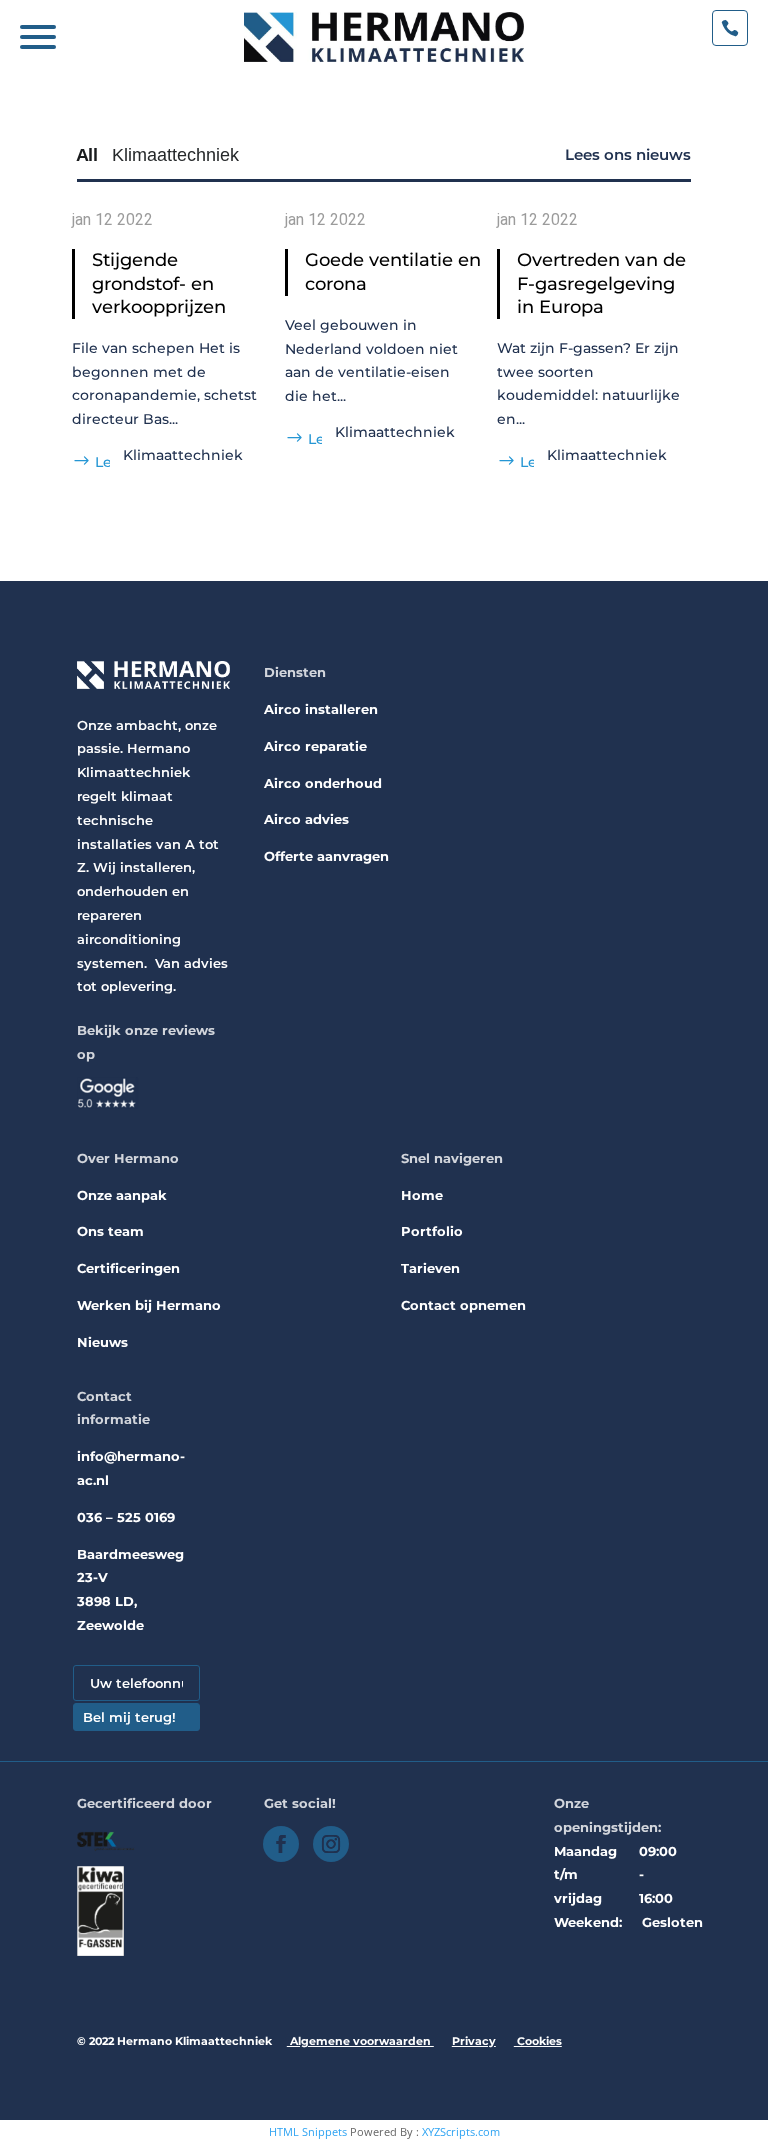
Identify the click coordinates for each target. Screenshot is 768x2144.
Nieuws (102, 1342)
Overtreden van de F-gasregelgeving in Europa (601, 283)
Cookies (538, 2041)
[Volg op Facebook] (281, 1844)
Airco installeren (321, 709)
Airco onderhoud (323, 783)
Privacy (474, 2041)
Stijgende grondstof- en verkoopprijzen (159, 283)
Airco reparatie (315, 746)
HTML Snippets (308, 2131)
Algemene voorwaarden (360, 2041)
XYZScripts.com (461, 2131)
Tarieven (430, 1268)
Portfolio (432, 1231)
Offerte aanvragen (326, 856)
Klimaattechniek (183, 455)
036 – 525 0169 (126, 1517)
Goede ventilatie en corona (393, 271)
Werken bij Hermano (149, 1305)
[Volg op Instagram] (331, 1844)
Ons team (110, 1231)
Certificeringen (128, 1268)
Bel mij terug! (129, 1717)
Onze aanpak (122, 1195)
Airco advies (306, 819)
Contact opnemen (463, 1305)
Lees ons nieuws (628, 154)
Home (422, 1195)
